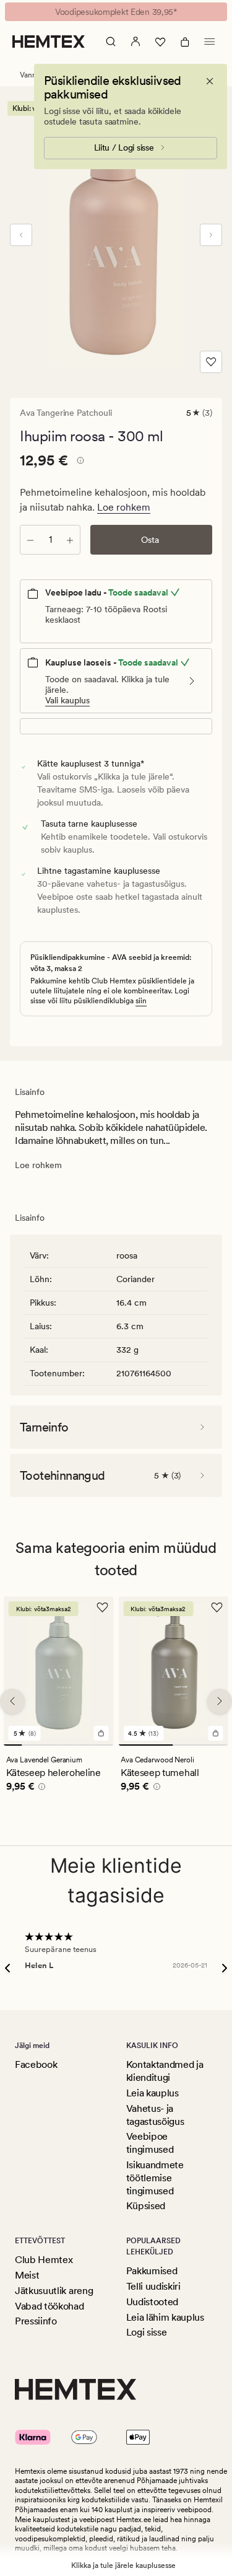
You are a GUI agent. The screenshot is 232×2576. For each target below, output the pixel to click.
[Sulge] (210, 81)
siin (141, 1001)
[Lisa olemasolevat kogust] (70, 540)
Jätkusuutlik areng (54, 2291)
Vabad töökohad (49, 2306)
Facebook (36, 2064)
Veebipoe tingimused (150, 2143)
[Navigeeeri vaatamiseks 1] (13, 1745)
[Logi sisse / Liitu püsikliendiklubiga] (135, 42)
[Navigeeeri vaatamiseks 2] (31, 1745)
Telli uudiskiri (153, 2286)
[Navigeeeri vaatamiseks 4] (67, 1745)
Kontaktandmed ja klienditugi (165, 2071)
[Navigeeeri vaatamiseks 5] (86, 1745)
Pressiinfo (36, 2321)
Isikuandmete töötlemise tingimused (155, 2178)
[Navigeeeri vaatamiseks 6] (104, 1745)
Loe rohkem (124, 507)
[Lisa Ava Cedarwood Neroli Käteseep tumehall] (216, 1733)
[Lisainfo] (79, 462)
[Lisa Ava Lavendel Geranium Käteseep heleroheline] (101, 1733)
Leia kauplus (153, 2093)
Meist (27, 2275)
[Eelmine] (21, 235)
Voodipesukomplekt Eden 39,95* (116, 12)
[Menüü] (210, 42)
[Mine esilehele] (49, 42)
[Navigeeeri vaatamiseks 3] (49, 1745)
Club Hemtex (44, 2260)
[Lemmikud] (160, 42)
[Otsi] (111, 42)
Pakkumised (152, 2271)
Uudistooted (152, 2302)
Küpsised (146, 2206)
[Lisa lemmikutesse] (211, 362)
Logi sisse (147, 2332)
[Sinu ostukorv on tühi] (185, 42)
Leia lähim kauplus (165, 2317)
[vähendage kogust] (30, 540)
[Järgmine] (211, 235)
